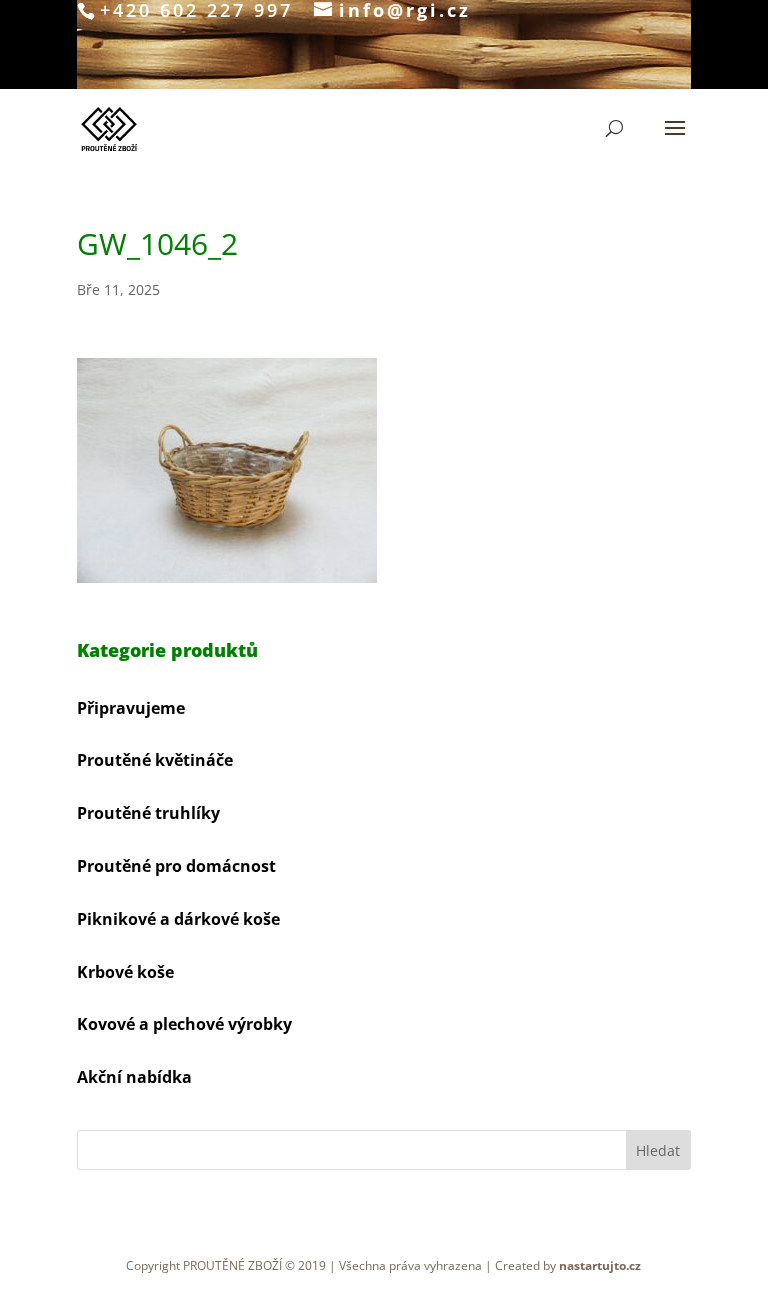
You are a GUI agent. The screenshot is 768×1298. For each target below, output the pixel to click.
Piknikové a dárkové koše (178, 919)
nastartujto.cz (600, 1265)
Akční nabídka (134, 1077)
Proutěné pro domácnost (176, 866)
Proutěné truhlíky (148, 813)
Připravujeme (131, 708)
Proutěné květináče (155, 760)
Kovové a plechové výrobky (184, 1024)
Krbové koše (125, 972)
